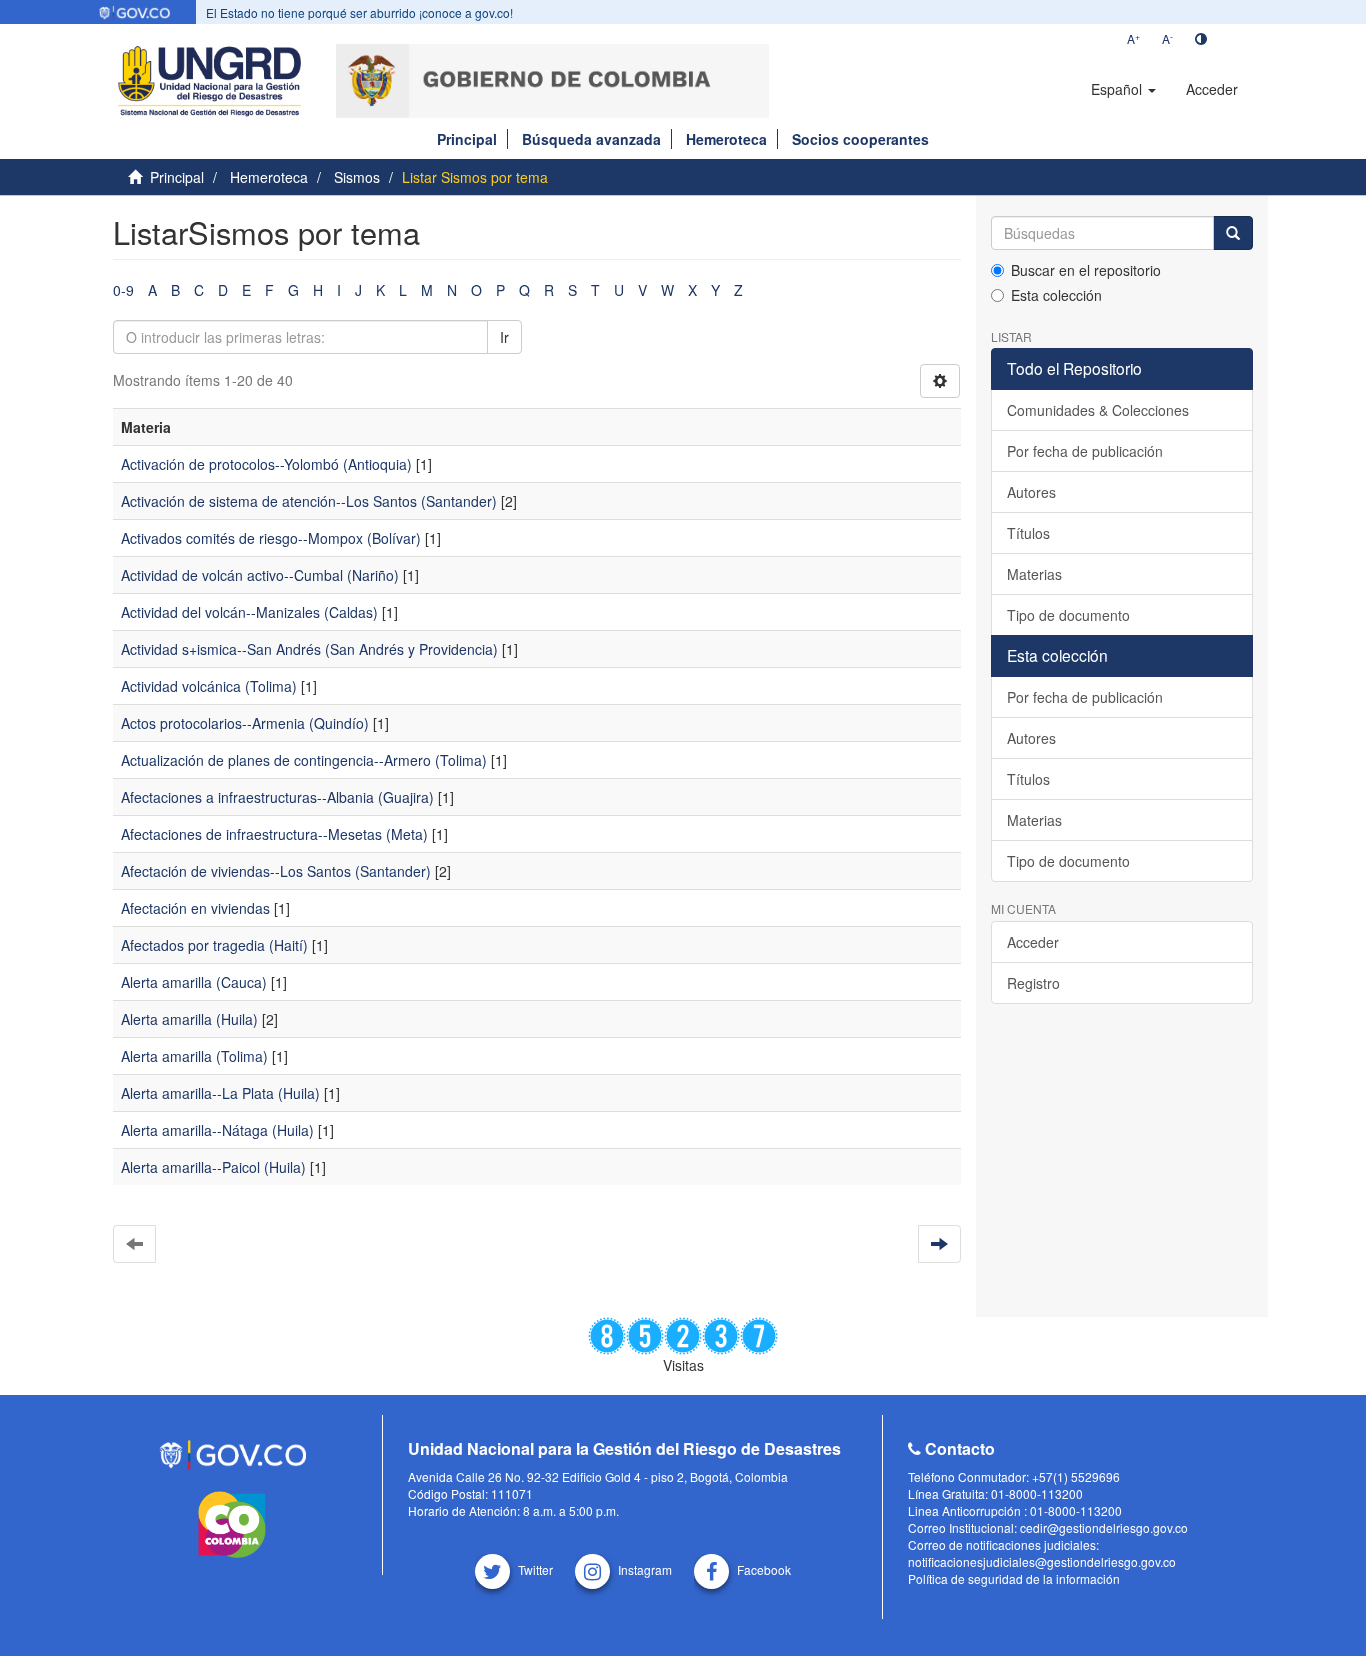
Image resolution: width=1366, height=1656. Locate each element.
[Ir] (1233, 233)
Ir (504, 337)
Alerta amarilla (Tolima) (194, 1056)
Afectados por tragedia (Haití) (214, 945)
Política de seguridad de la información (1014, 1578)
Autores (1031, 492)
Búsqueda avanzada (591, 139)
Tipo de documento (1068, 615)
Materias (1034, 574)
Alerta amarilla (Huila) (189, 1019)
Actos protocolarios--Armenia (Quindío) (245, 723)
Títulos (1028, 533)
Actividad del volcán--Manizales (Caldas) (249, 612)
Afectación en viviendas (195, 908)
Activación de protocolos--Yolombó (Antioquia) (266, 464)
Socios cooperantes (860, 139)
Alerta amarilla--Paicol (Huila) (213, 1167)
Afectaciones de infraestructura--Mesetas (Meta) (274, 834)
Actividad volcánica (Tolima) (209, 686)
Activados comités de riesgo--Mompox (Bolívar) (271, 538)
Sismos (357, 177)
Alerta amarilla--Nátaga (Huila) (217, 1130)
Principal (467, 139)
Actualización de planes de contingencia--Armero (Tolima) (304, 760)
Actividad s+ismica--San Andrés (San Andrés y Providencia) (309, 649)
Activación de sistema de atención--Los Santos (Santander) (309, 501)
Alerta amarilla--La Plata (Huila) (220, 1093)
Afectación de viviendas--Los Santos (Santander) (276, 871)
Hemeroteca (726, 139)
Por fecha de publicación (1085, 451)
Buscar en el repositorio (1086, 270)
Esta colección (1056, 295)
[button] (1123, 89)
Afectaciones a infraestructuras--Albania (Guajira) (277, 797)
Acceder (1033, 942)
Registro (1033, 983)
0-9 (123, 290)
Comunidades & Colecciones (1098, 410)
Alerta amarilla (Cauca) (194, 982)
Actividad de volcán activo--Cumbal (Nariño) (260, 575)
